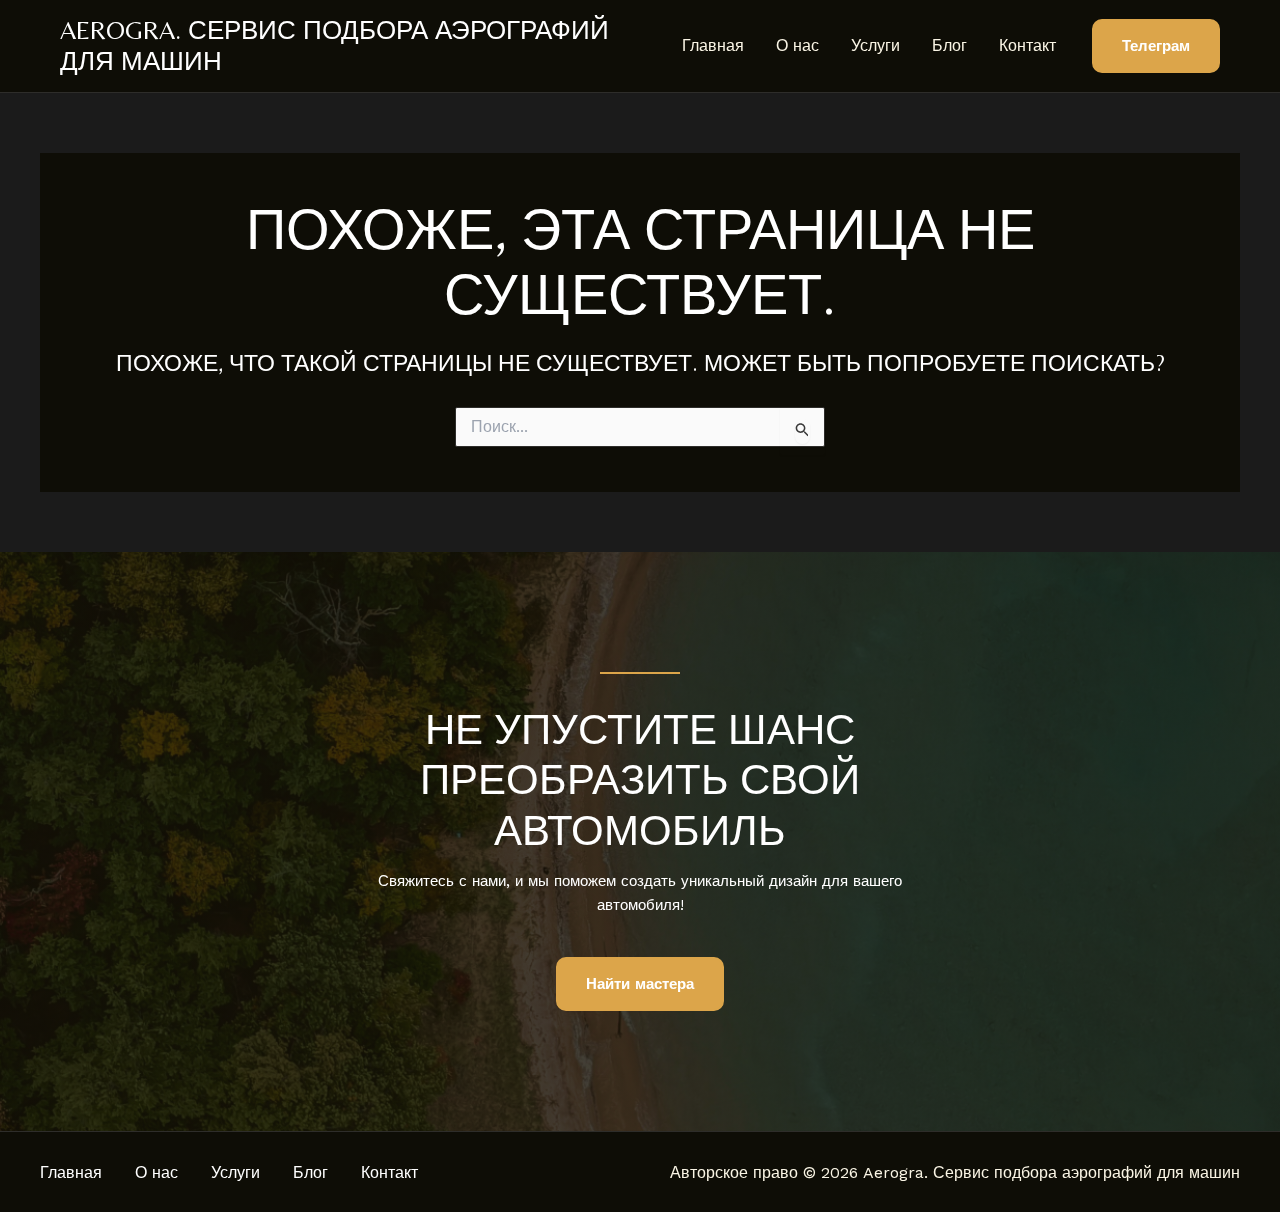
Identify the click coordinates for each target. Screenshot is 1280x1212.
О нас (797, 45)
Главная (713, 45)
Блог (949, 45)
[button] (1156, 46)
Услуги (875, 45)
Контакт (1027, 45)
